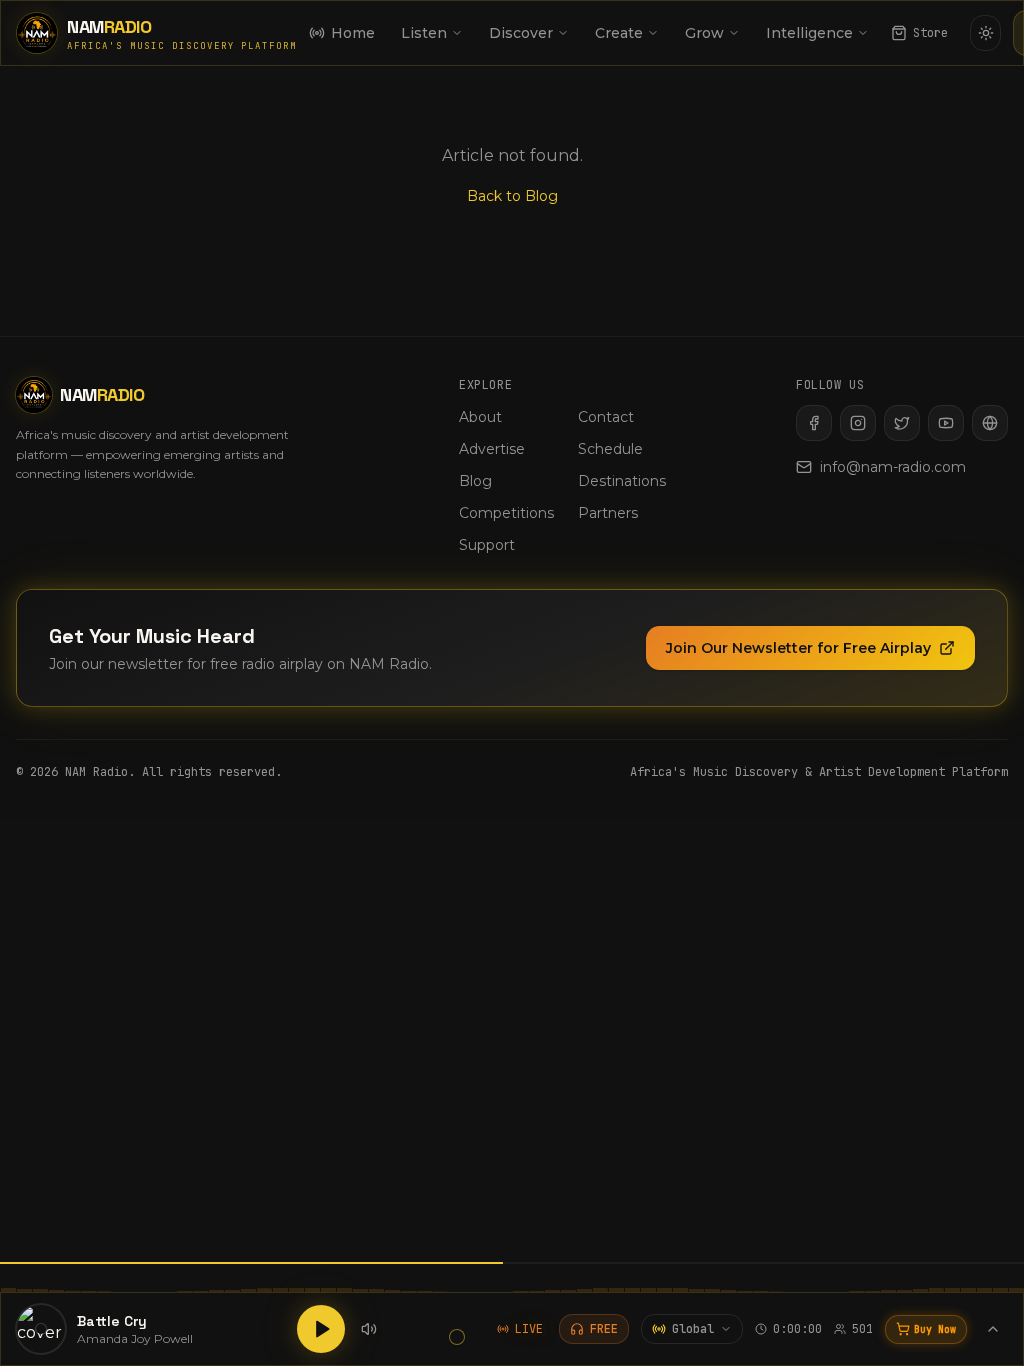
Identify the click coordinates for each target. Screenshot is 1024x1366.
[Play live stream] (321, 1329)
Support (487, 545)
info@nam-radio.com (893, 467)
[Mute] (369, 1329)
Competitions (506, 513)
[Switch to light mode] (985, 33)
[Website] (990, 423)
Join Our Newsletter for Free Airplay (798, 648)
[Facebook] (814, 423)
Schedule (610, 449)
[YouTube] (946, 423)
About (480, 417)
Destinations (622, 481)
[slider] (457, 1337)
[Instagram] (858, 423)
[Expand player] (993, 1329)
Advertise (492, 449)
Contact (606, 417)
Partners (608, 513)
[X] (902, 423)
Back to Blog (512, 196)
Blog (475, 481)
